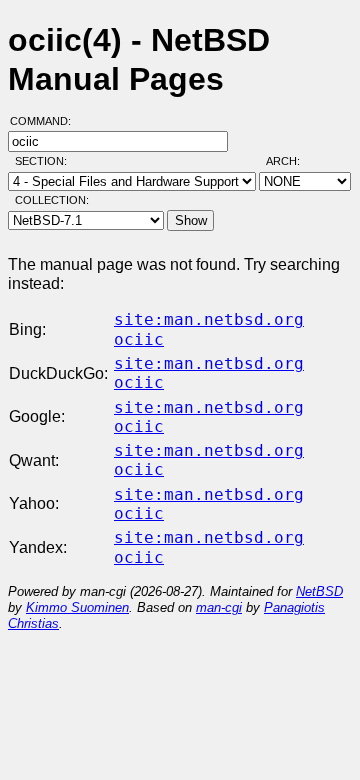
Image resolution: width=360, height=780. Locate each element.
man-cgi (219, 607)
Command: (46, 121)
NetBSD (319, 591)
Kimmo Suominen (77, 607)
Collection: (52, 200)
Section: (45, 161)
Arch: (292, 161)
